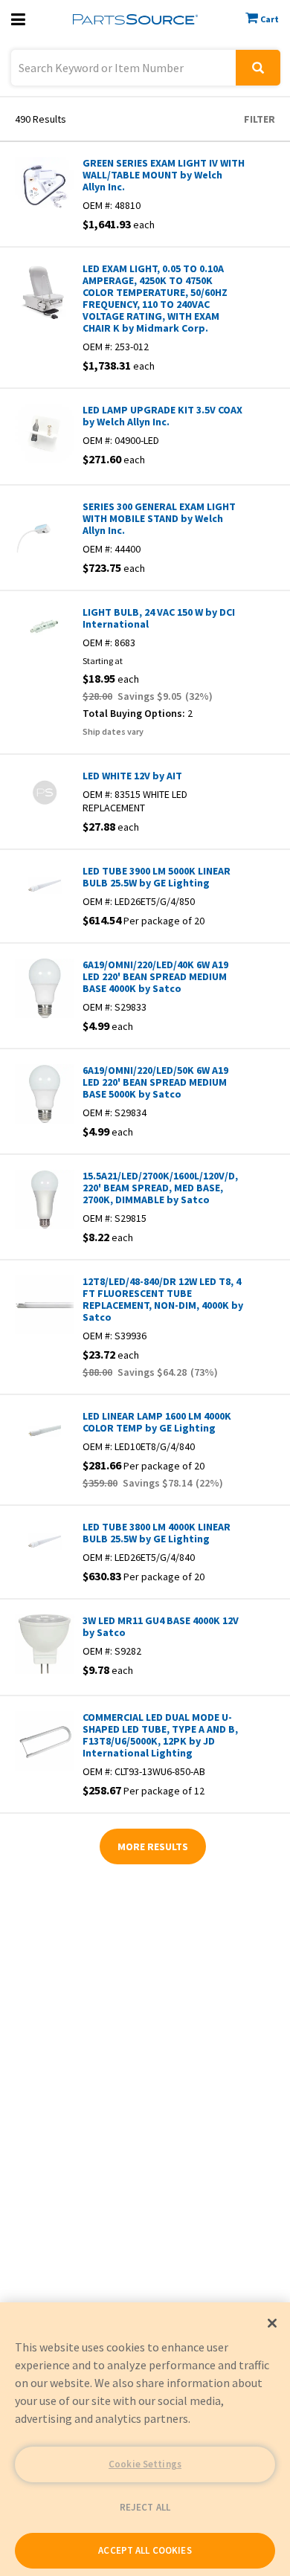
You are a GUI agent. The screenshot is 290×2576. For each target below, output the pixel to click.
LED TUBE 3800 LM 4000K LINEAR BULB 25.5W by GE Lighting (157, 1533)
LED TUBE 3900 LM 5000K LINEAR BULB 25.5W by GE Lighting (157, 877)
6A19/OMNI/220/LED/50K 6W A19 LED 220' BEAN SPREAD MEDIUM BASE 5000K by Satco (155, 1082)
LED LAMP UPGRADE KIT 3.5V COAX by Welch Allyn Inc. (162, 416)
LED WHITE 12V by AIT (132, 776)
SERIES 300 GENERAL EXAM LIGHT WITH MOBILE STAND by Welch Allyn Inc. (159, 518)
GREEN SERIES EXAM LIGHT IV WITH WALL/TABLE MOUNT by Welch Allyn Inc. (164, 175)
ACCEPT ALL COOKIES (145, 2550)
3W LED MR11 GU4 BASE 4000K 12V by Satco (161, 1626)
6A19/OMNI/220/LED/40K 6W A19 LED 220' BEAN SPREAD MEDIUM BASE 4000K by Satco (155, 976)
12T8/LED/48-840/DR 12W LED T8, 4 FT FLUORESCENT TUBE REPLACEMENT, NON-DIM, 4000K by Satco (163, 1299)
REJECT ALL (145, 2507)
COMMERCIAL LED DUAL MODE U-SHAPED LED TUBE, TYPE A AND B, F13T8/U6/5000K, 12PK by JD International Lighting (160, 1735)
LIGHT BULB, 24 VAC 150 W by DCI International (159, 618)
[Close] (272, 2323)
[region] (145, 2439)
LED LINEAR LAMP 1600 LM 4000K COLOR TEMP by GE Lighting (157, 1422)
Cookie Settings (145, 2464)
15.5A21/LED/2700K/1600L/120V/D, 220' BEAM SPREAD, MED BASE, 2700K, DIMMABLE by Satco (160, 1188)
